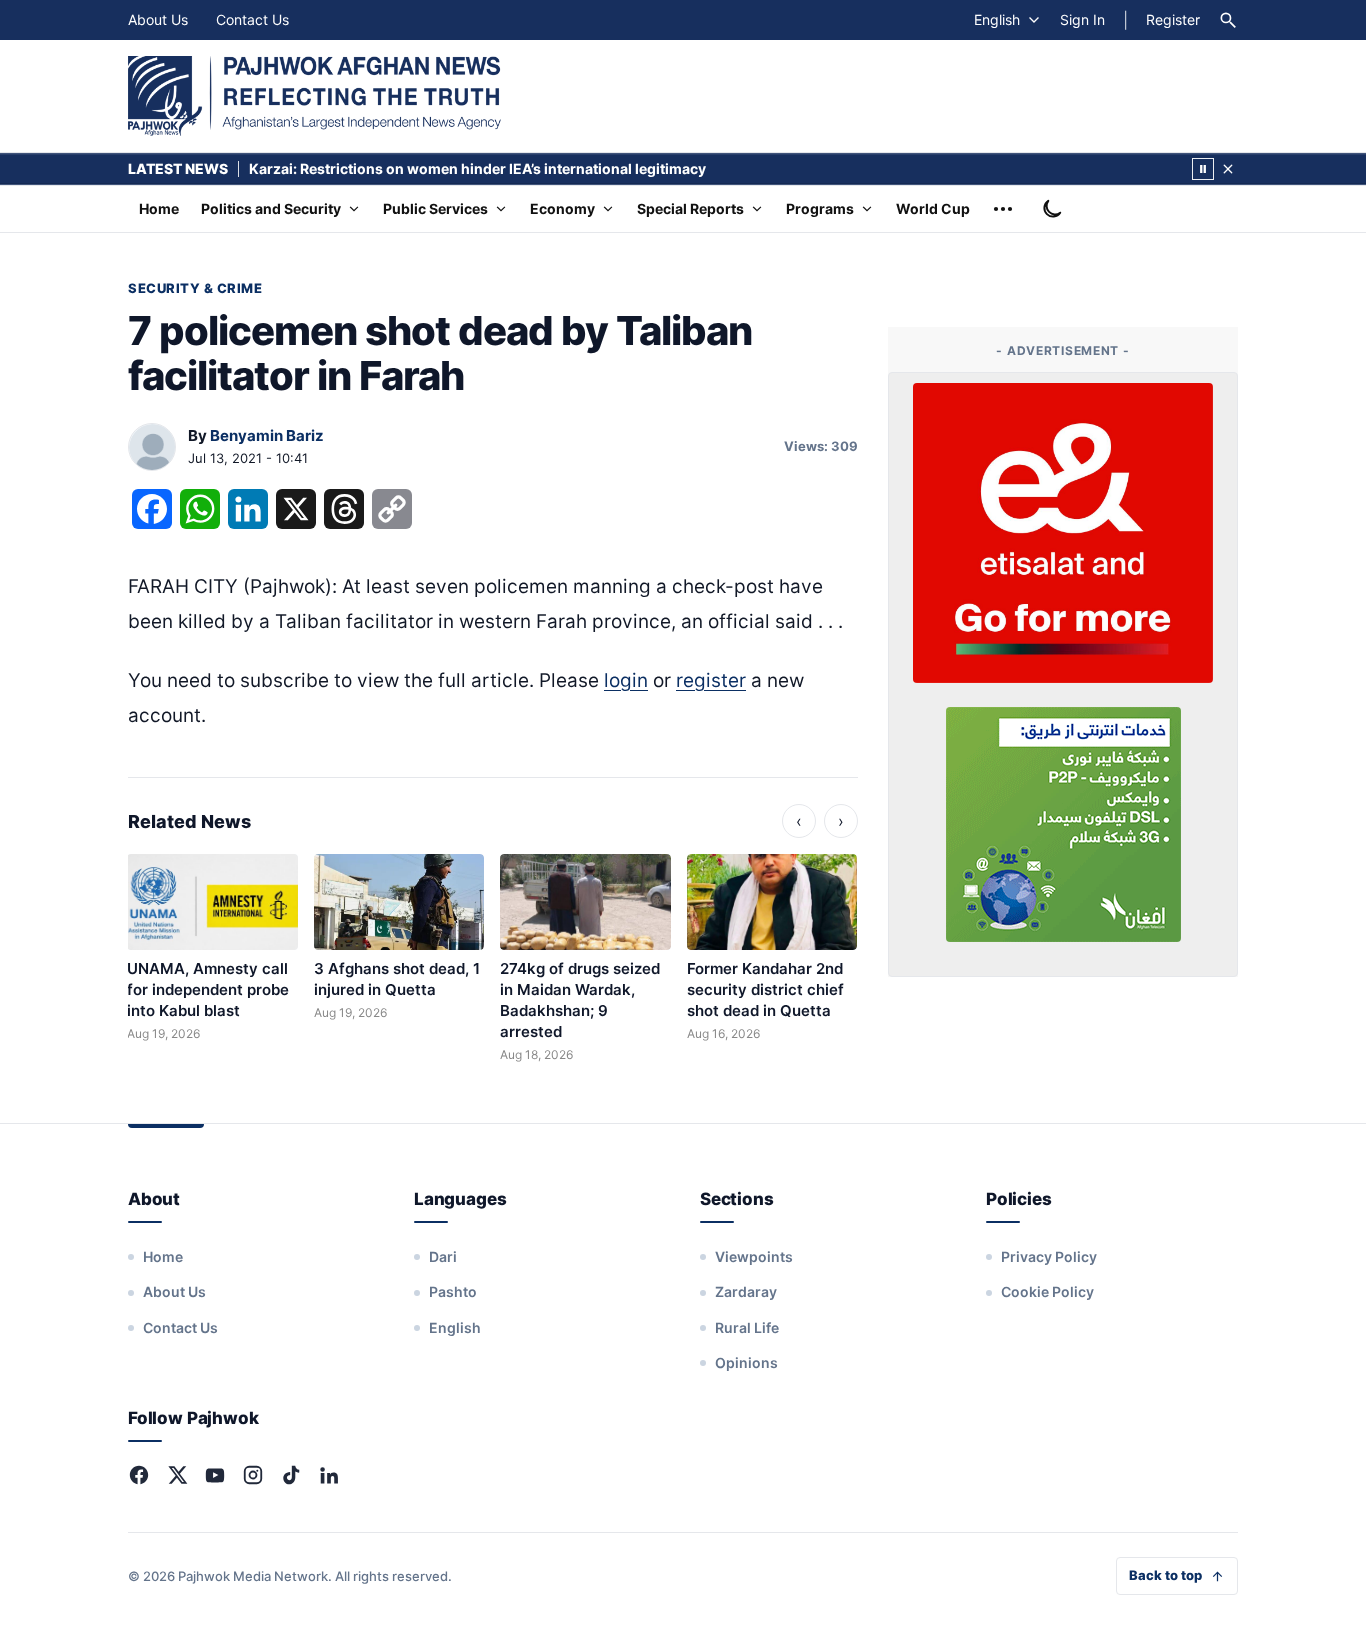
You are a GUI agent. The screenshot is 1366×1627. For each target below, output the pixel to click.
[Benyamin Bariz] (152, 448)
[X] (177, 1475)
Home (159, 208)
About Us (158, 19)
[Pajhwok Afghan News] (314, 96)
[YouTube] (215, 1475)
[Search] (1228, 20)
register (711, 680)
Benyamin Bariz (267, 435)
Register (1173, 19)
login (626, 680)
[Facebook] (139, 1475)
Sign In (1082, 19)
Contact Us (252, 19)
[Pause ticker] (1203, 169)
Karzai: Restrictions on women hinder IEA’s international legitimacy (477, 168)
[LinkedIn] (329, 1475)
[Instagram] (253, 1475)
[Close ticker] (1228, 169)
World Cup (933, 208)
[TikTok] (291, 1475)
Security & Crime (195, 288)
